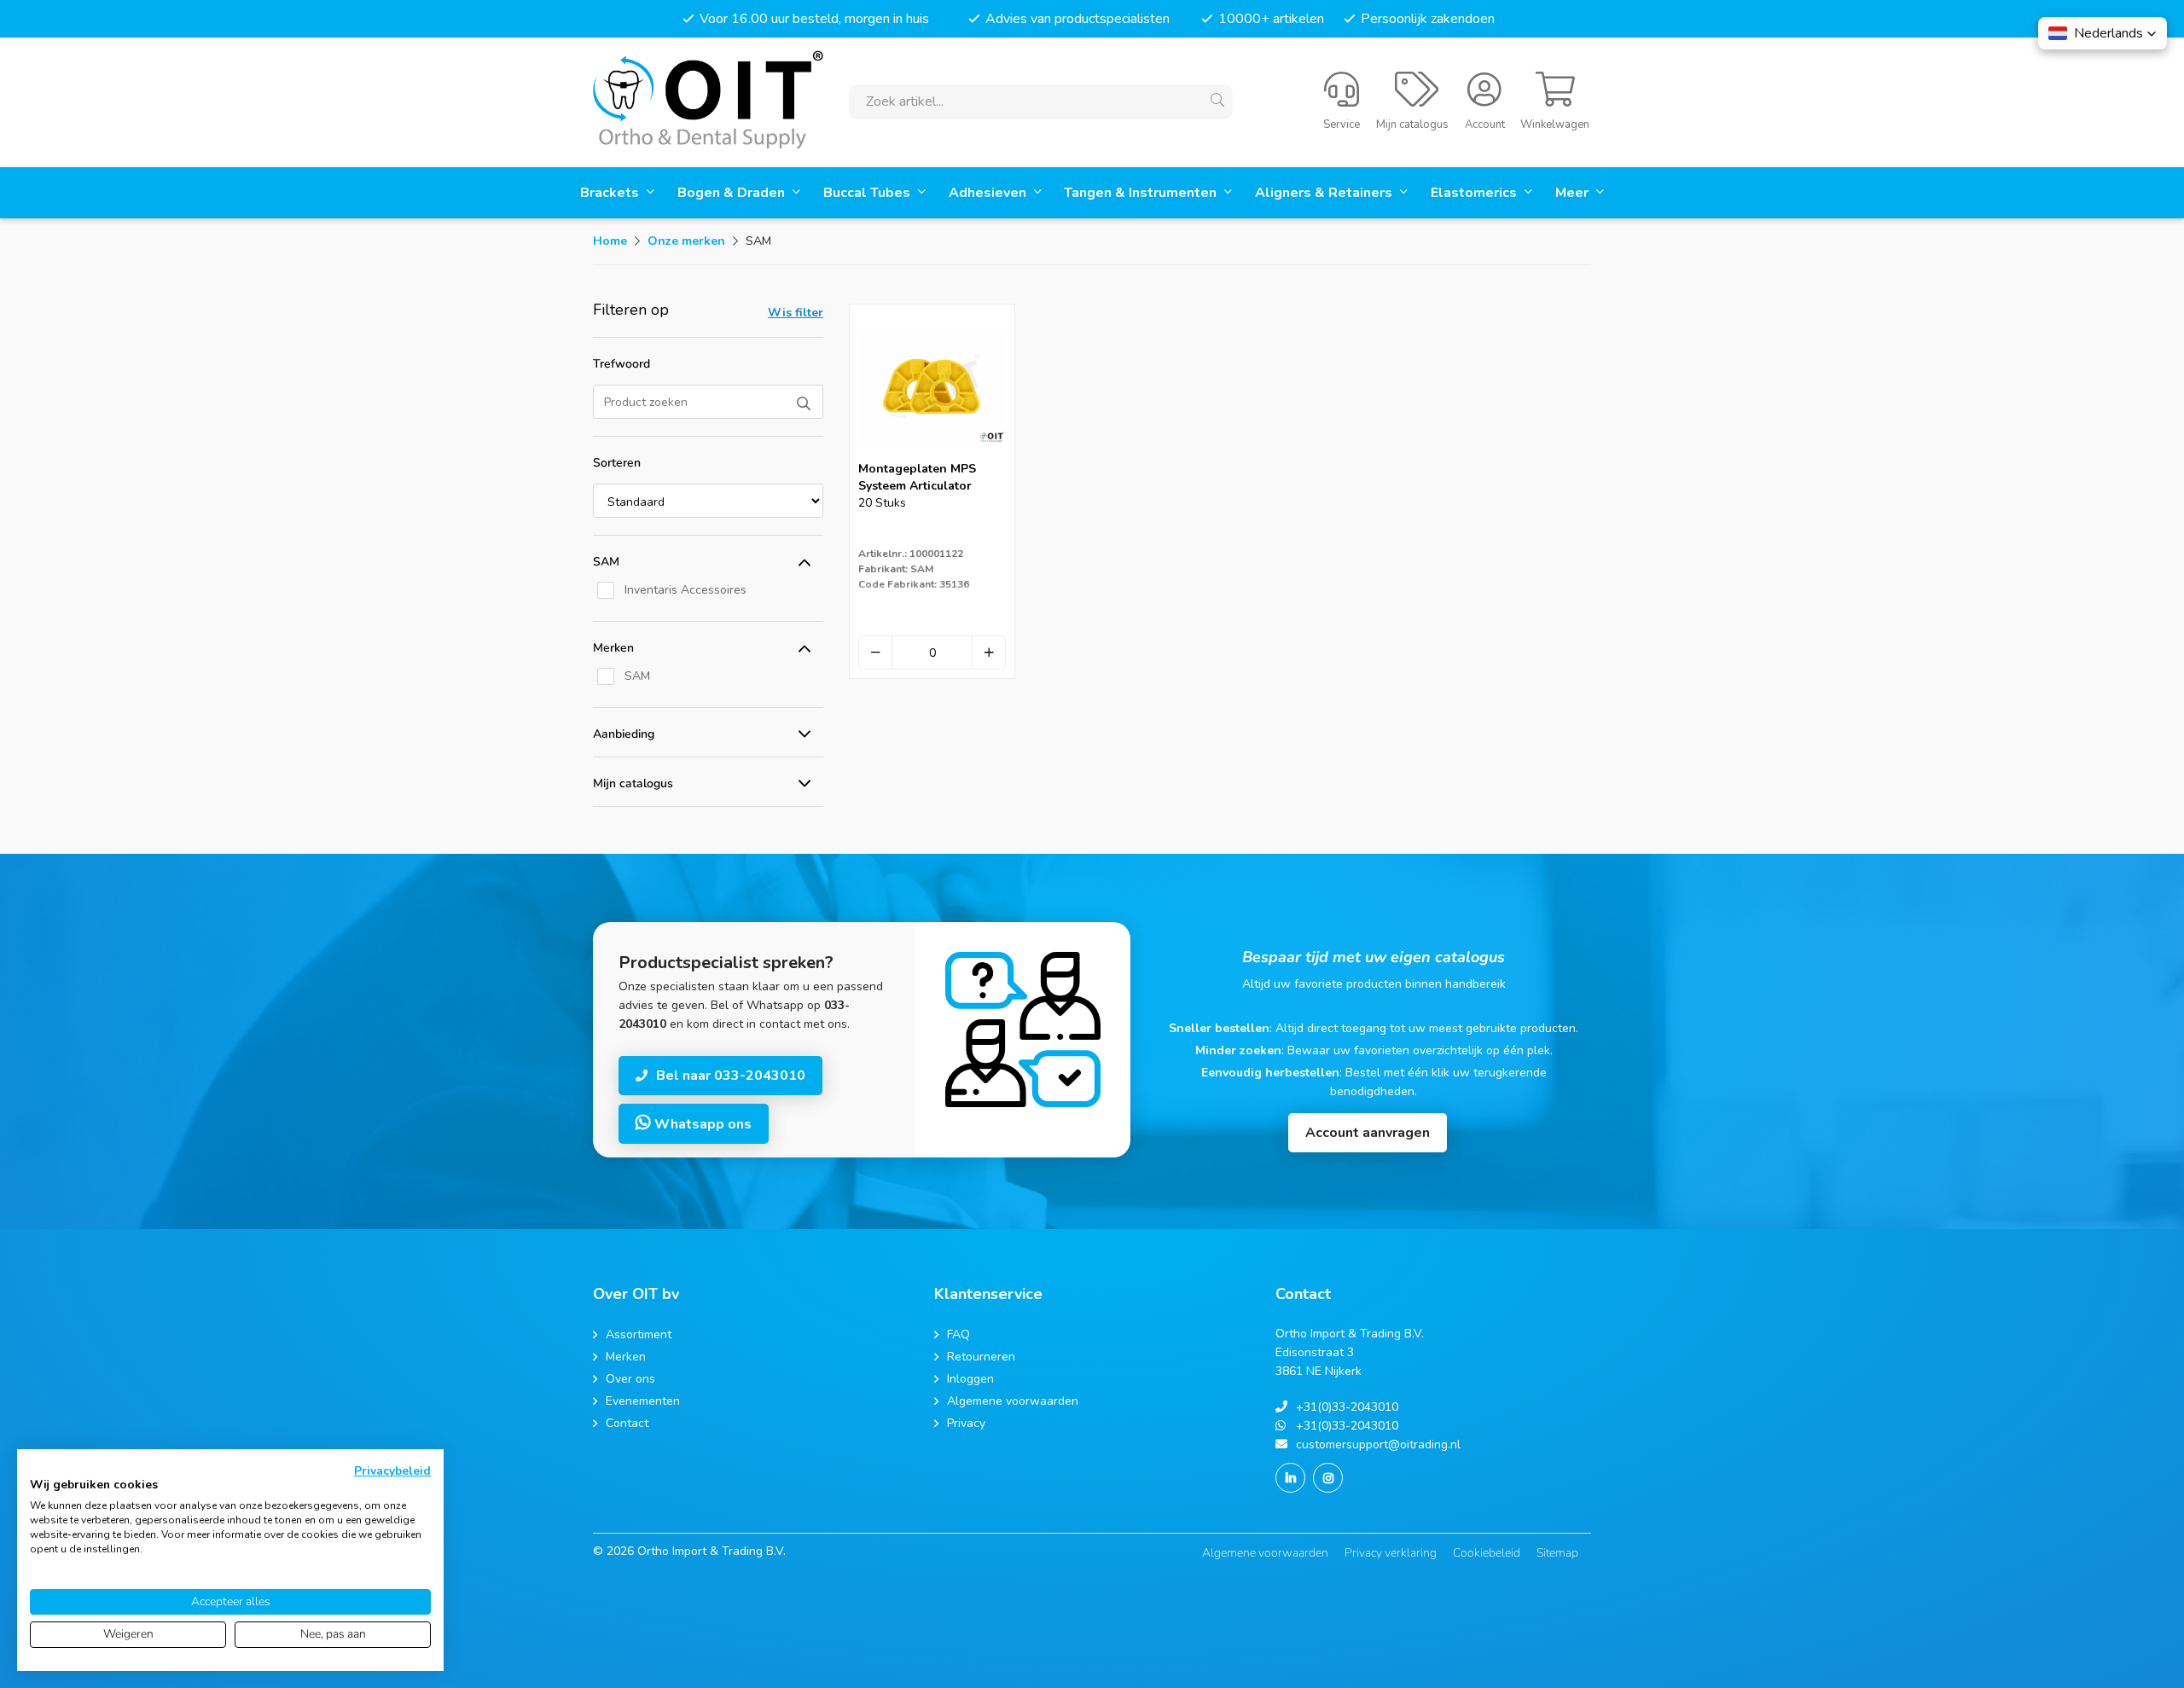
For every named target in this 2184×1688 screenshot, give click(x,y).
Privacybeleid (392, 1471)
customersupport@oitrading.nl (1378, 1444)
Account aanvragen (1368, 1133)
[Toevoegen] (989, 653)
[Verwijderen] (875, 653)
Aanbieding (624, 734)
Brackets (611, 193)
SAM (606, 562)
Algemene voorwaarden (1265, 1553)
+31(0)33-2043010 (1347, 1407)
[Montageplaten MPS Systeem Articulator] (932, 455)
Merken (613, 648)
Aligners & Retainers (1325, 193)
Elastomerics (1475, 193)
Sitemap (1557, 1553)
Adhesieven (989, 193)
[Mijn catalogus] (1417, 99)
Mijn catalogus (633, 783)
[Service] (1342, 99)
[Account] (1484, 99)
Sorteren (617, 463)
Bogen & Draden (733, 193)
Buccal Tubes (868, 193)
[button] (2103, 33)
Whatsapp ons (701, 1124)
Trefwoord (622, 364)
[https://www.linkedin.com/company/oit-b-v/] (1290, 1478)
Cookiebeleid (1487, 1553)
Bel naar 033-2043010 (731, 1076)
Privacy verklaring (1391, 1553)
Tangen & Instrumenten (1142, 193)
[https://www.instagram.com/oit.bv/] (1328, 1478)
